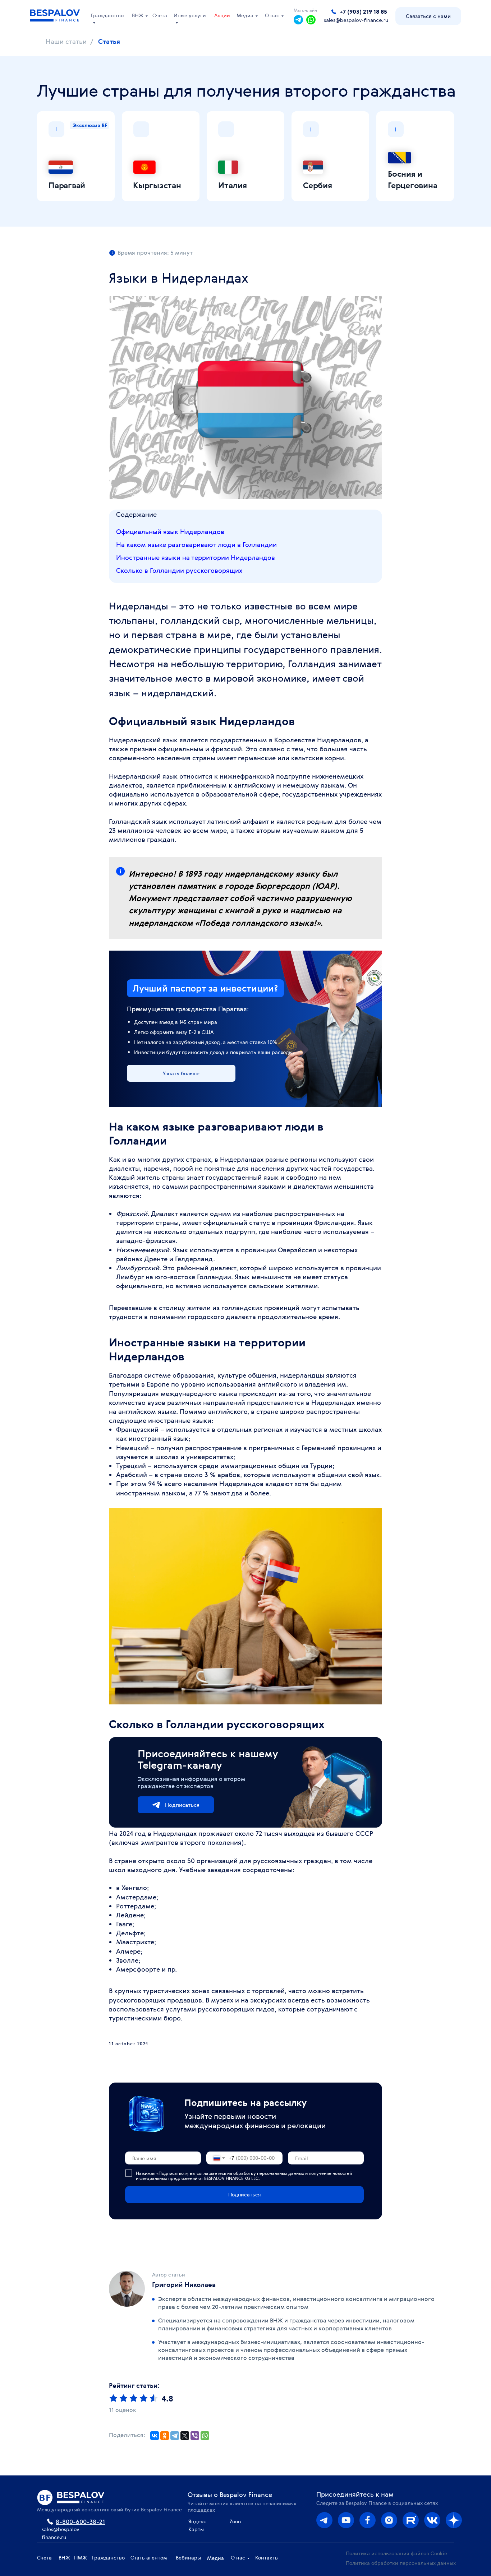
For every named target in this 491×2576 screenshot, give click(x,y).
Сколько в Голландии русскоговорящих (179, 570)
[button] (428, 16)
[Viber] (195, 2436)
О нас (272, 15)
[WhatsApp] (205, 2436)
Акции (222, 15)
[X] (185, 2436)
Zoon (235, 2521)
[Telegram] (175, 2436)
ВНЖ (138, 15)
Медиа (245, 15)
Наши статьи (66, 42)
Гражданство (108, 2558)
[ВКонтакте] (155, 2436)
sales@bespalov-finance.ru (356, 20)
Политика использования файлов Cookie (396, 2553)
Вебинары (188, 2558)
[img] (389, 2520)
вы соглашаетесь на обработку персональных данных (247, 2173)
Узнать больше (181, 1073)
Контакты (267, 2558)
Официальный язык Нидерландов (170, 532)
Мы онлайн (305, 10)
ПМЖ (81, 2558)
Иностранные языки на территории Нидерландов (196, 557)
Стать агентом (149, 2558)
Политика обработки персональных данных (401, 2563)
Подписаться (182, 1805)
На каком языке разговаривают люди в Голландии (196, 544)
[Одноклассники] (165, 2436)
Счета (160, 15)
